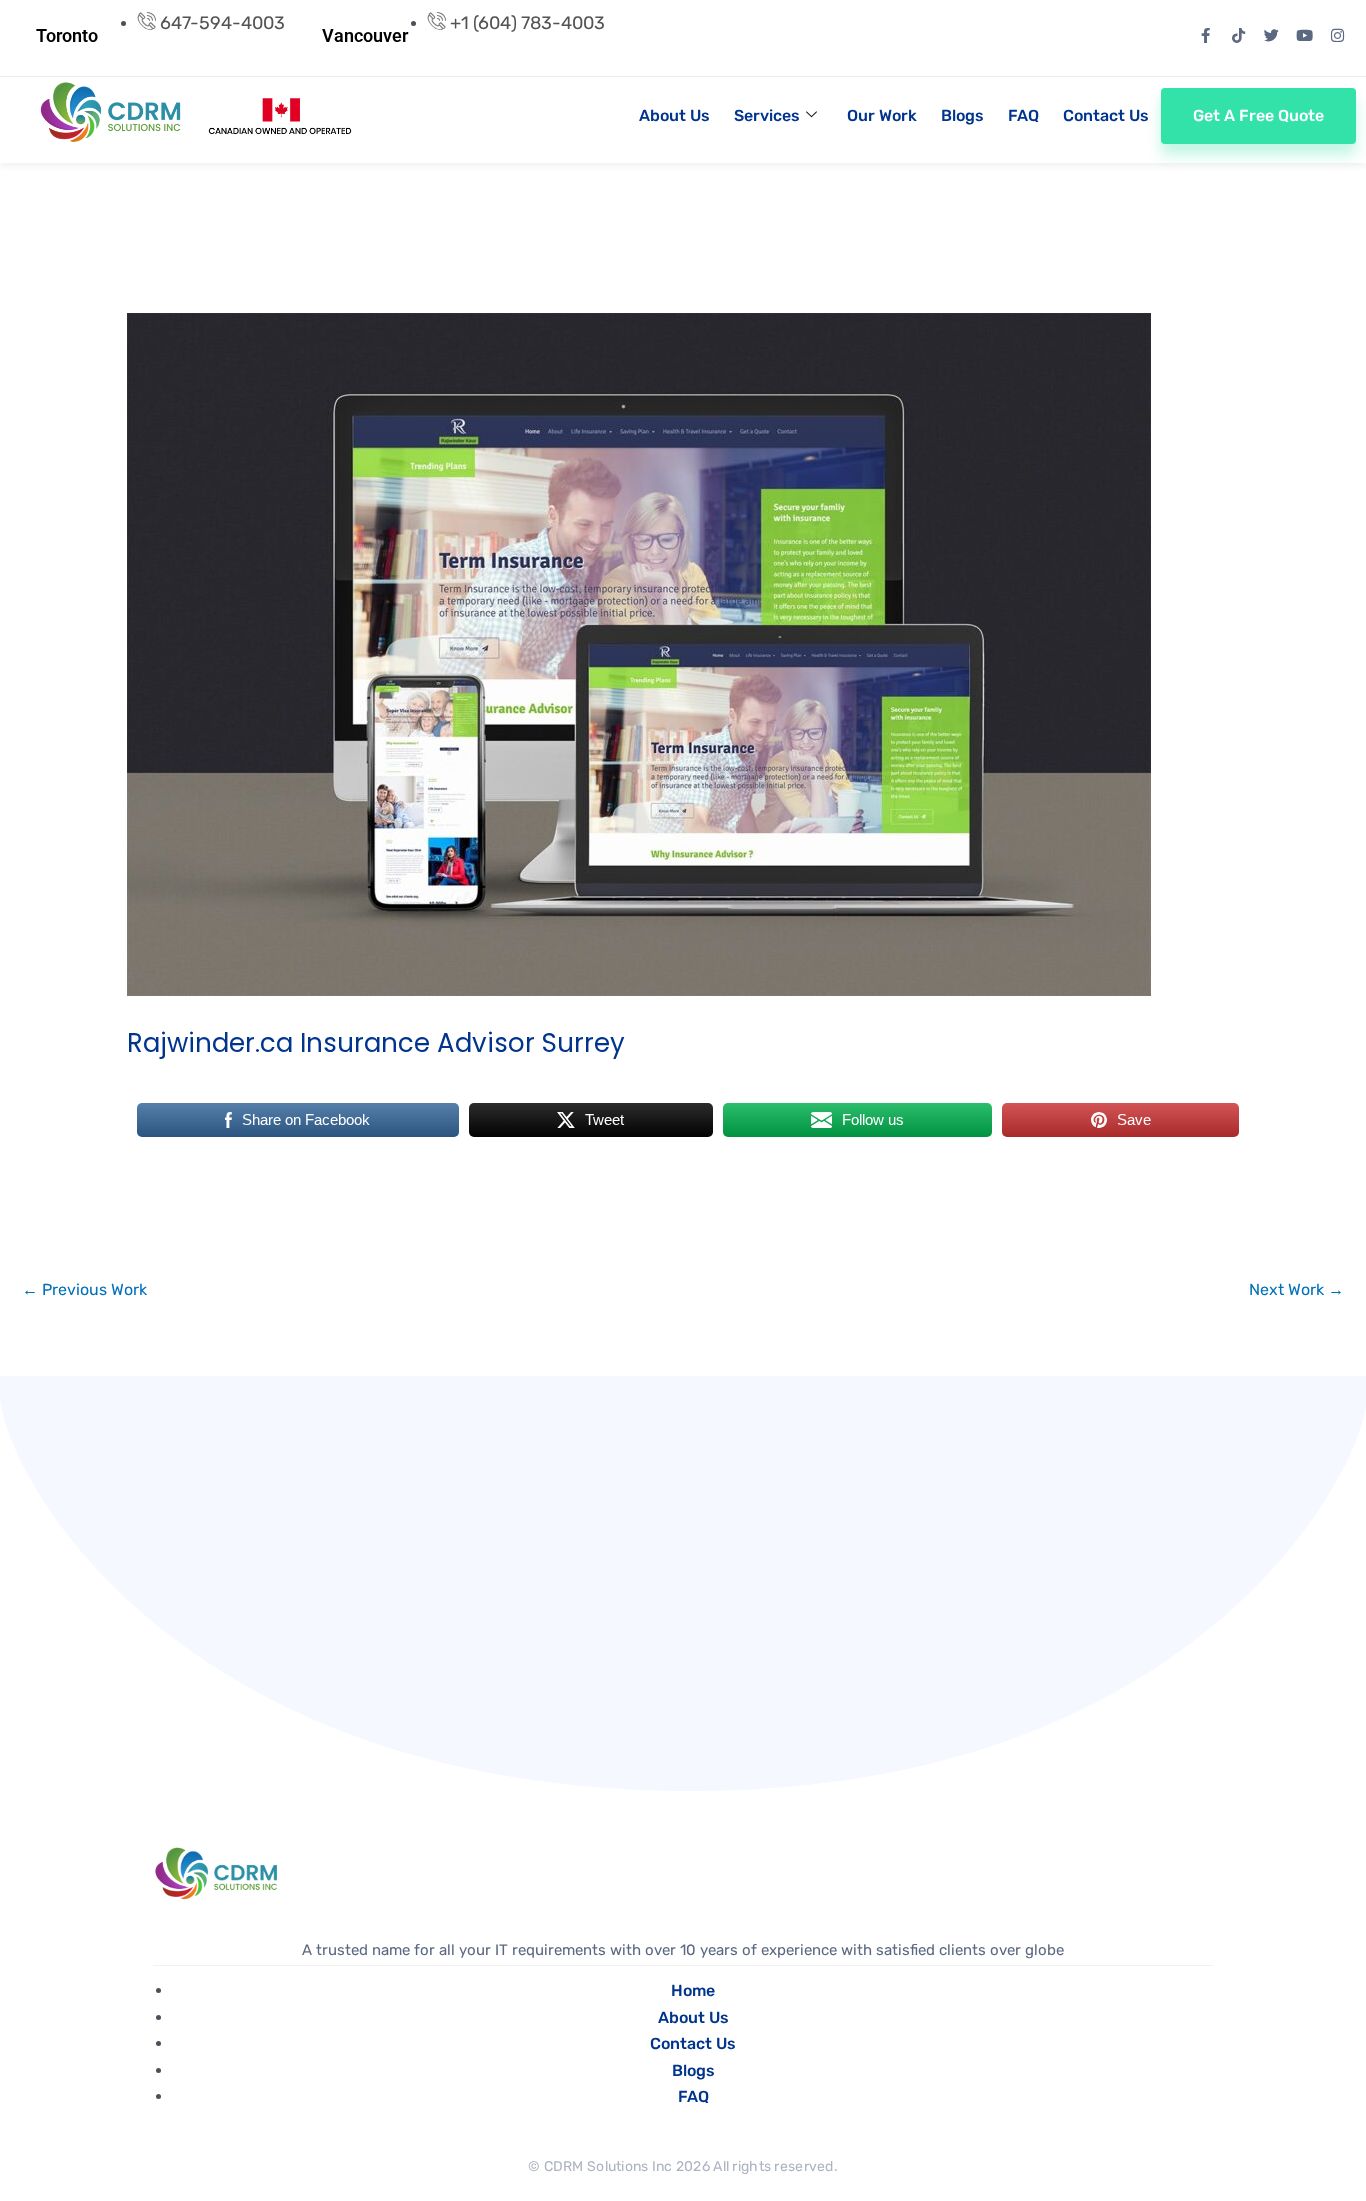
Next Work (1296, 1289)
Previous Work (84, 1289)
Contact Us (1106, 115)
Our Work (882, 115)
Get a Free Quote (1258, 115)
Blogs (962, 115)
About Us (674, 115)
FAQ (1023, 115)
